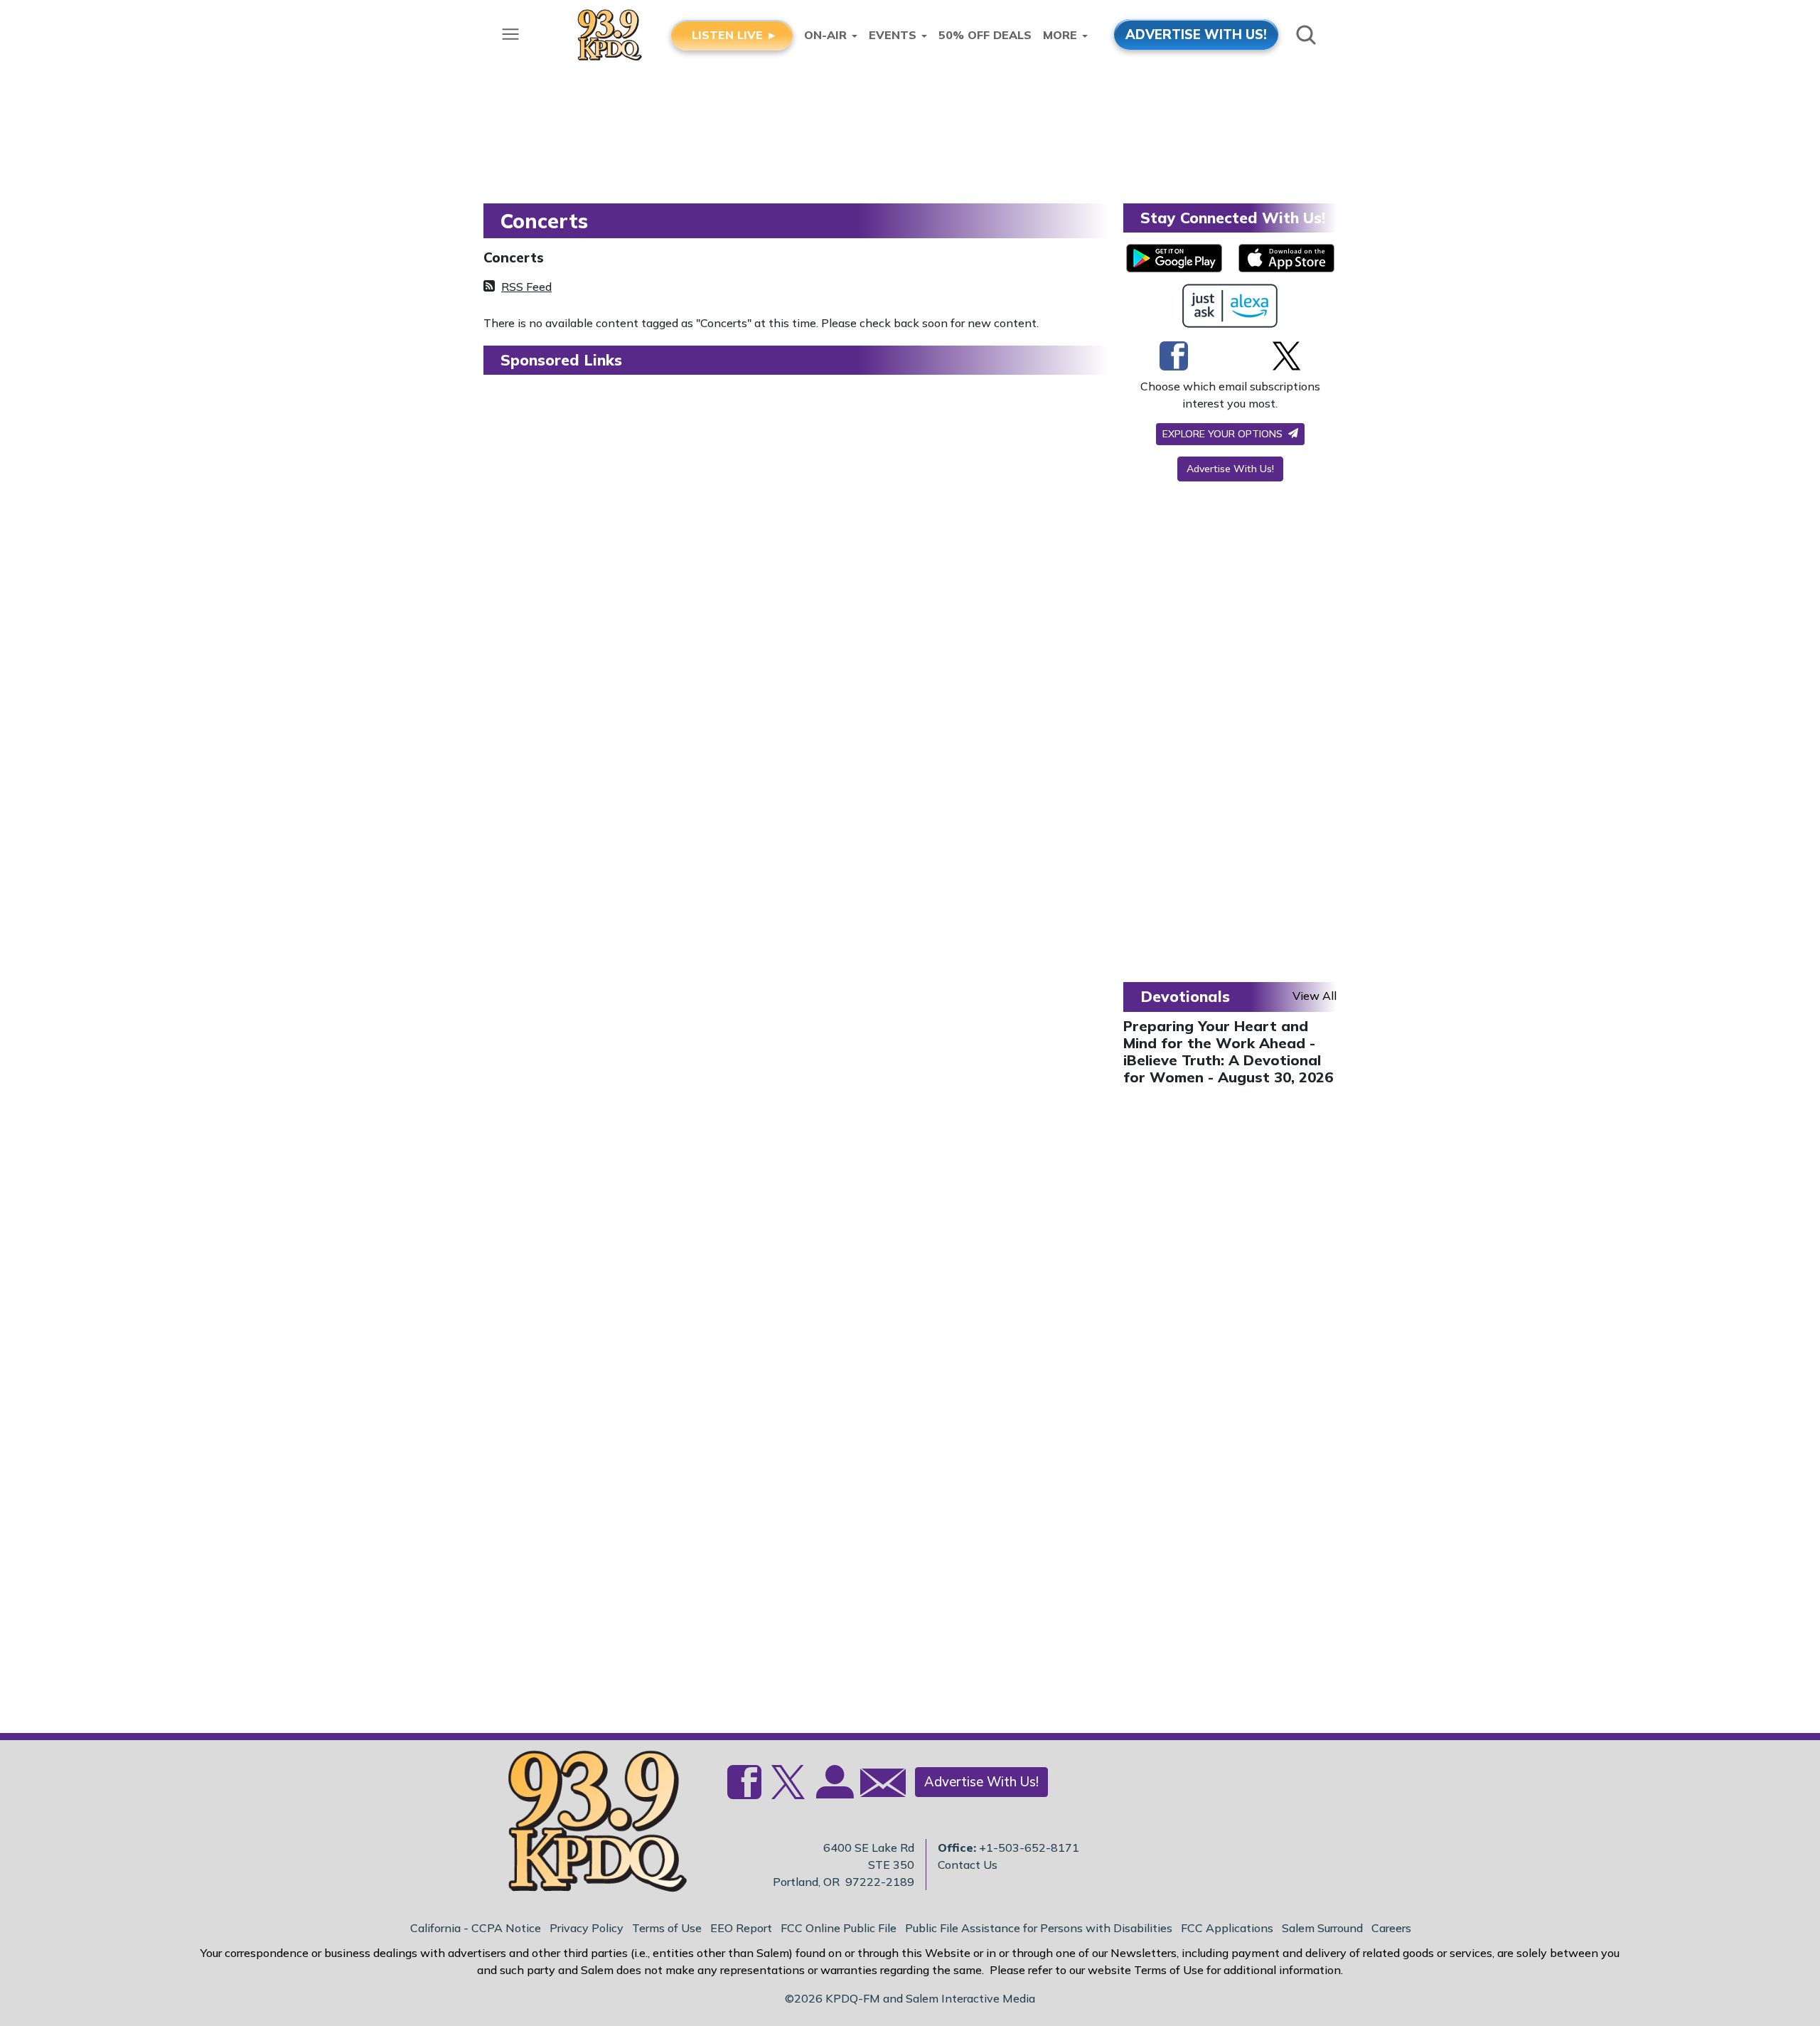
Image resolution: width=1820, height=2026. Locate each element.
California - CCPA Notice (476, 1928)
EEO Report (741, 1928)
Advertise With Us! (1230, 469)
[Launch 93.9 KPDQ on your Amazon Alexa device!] (1230, 306)
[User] (833, 1791)
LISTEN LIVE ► (735, 35)
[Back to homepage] (589, 1825)
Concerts (514, 257)
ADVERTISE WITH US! (1196, 34)
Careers (1391, 1928)
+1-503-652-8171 (1029, 1848)
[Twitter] (1286, 356)
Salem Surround (1322, 1928)
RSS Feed (526, 287)
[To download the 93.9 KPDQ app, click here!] (1174, 258)
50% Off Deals (985, 35)
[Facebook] (1174, 356)
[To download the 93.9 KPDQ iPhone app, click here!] (1286, 258)
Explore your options (1224, 434)
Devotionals (1185, 996)
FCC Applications (1227, 1928)
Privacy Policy (587, 1928)
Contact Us (968, 1865)
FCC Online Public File (839, 1928)
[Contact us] (877, 1786)
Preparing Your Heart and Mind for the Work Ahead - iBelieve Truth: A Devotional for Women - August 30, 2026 (1228, 1051)
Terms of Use (667, 1928)
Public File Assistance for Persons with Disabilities (1039, 1928)
